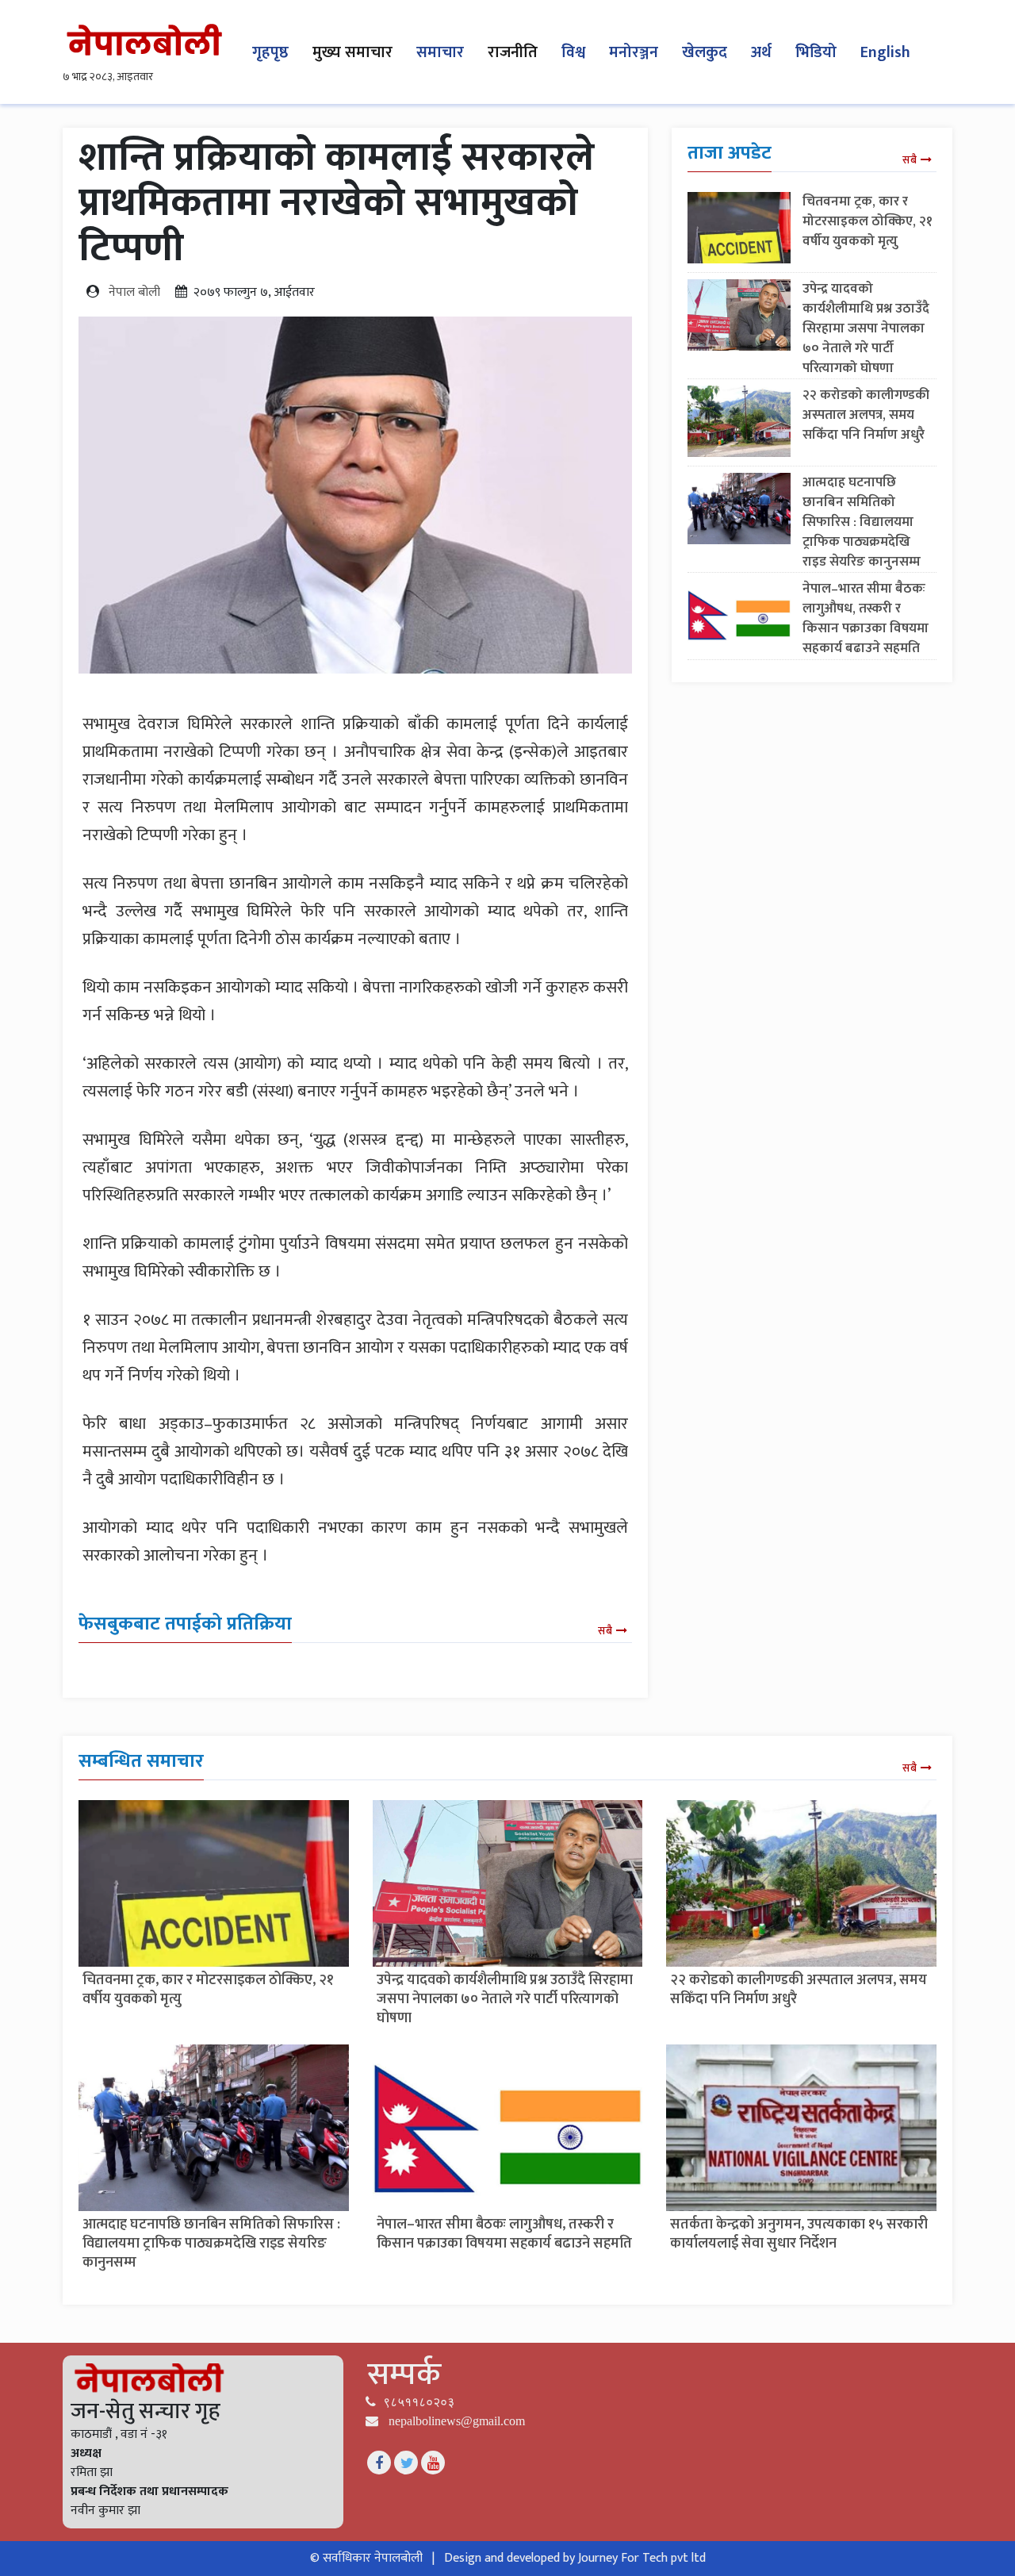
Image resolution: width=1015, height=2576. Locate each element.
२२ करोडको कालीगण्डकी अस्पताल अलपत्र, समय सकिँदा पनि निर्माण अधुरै (866, 415)
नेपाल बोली (134, 292)
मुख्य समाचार (352, 52)
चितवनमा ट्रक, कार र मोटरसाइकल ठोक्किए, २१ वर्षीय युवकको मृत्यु (868, 221)
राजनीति (513, 52)
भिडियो (816, 52)
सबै (605, 1631)
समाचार (440, 52)
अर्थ (761, 52)
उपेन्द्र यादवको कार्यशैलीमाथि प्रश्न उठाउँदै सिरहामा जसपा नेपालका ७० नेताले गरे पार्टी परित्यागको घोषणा (866, 328)
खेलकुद (705, 52)
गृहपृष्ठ (270, 52)
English (885, 52)
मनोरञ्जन (634, 52)
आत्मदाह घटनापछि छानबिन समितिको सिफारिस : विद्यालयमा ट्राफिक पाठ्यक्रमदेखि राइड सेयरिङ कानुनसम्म (862, 522)
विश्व (573, 52)
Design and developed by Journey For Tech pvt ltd (575, 2558)
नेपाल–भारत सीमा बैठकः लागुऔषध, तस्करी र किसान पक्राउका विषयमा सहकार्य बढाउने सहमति (866, 618)
